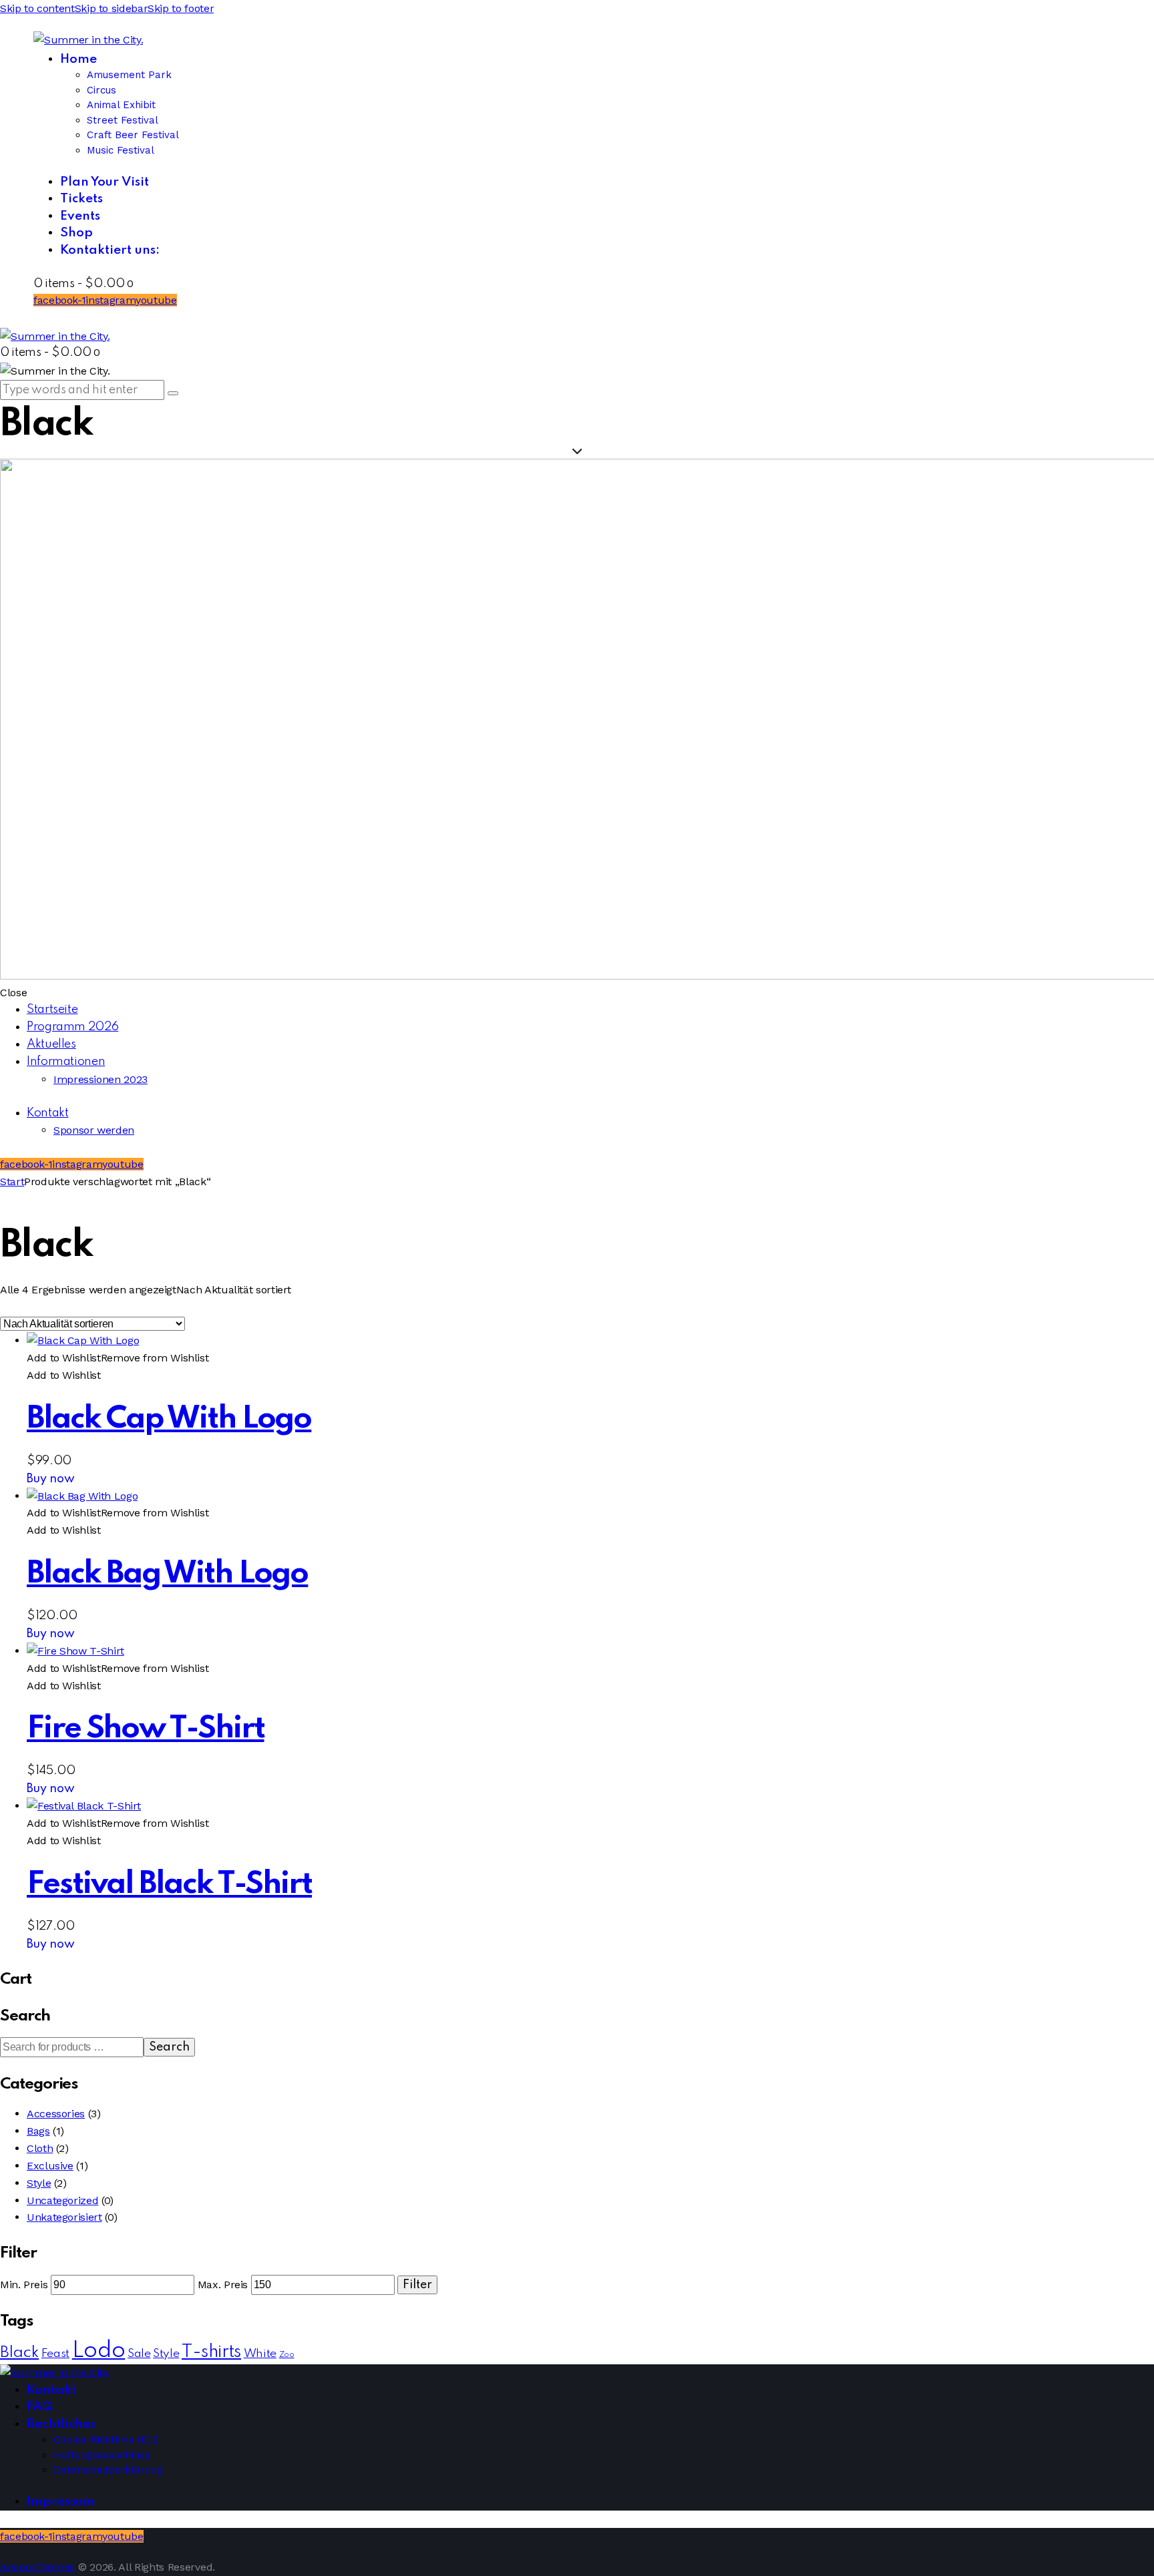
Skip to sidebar (112, 8)
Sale (139, 2354)
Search (169, 2047)
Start (12, 1182)
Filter (417, 2285)
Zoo (287, 2355)
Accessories (56, 2114)
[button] (118, 1358)
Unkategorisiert (64, 2217)
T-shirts (211, 2352)
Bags (38, 2131)
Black (19, 2353)
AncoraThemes (37, 2567)
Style (39, 2183)
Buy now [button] (51, 1479)
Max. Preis (223, 2285)
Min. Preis (24, 2285)
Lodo (99, 2351)
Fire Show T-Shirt (146, 1729)
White (260, 2354)
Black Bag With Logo (167, 1574)
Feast (55, 2354)
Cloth (40, 2148)
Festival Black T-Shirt (169, 1885)
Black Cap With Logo (169, 1419)
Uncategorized (62, 2200)
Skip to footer (181, 8)
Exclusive (50, 2166)
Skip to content (37, 8)
